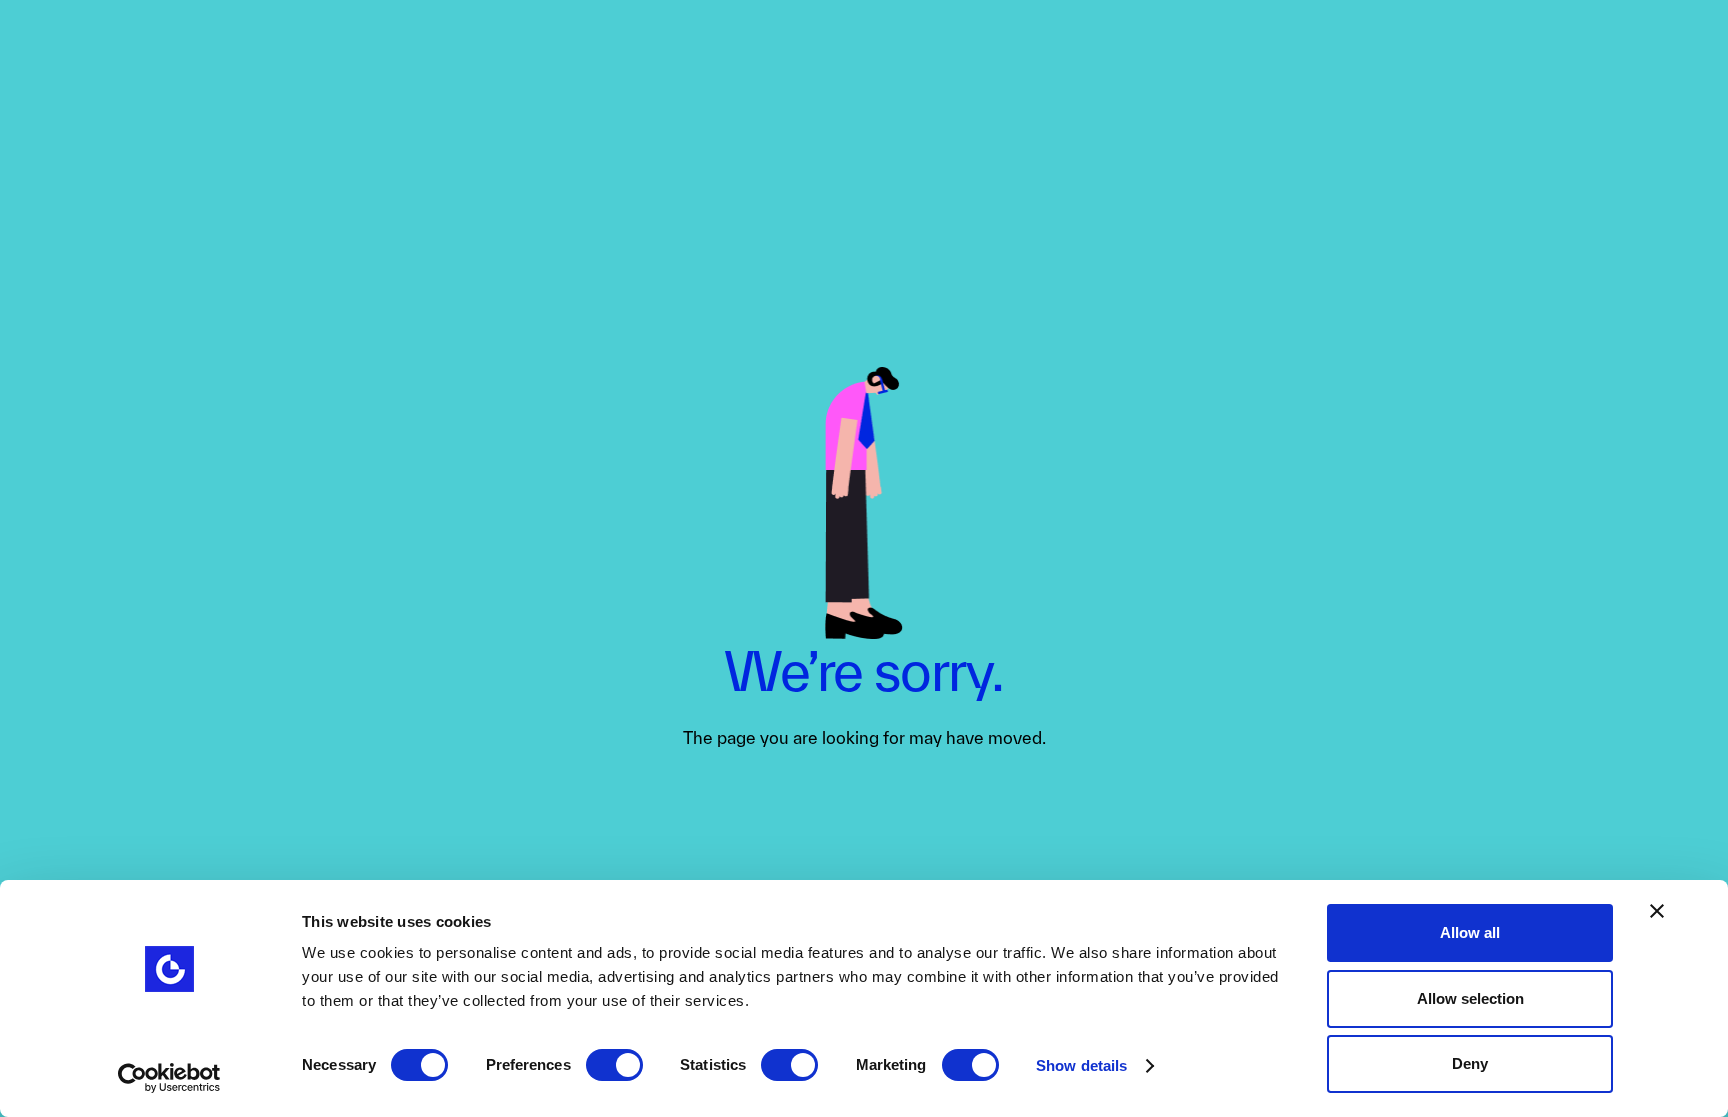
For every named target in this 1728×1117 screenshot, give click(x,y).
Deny (1470, 1063)
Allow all (1470, 932)
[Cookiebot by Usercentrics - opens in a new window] (169, 1078)
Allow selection (1470, 998)
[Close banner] (1657, 911)
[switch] (614, 1065)
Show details (1081, 1065)
